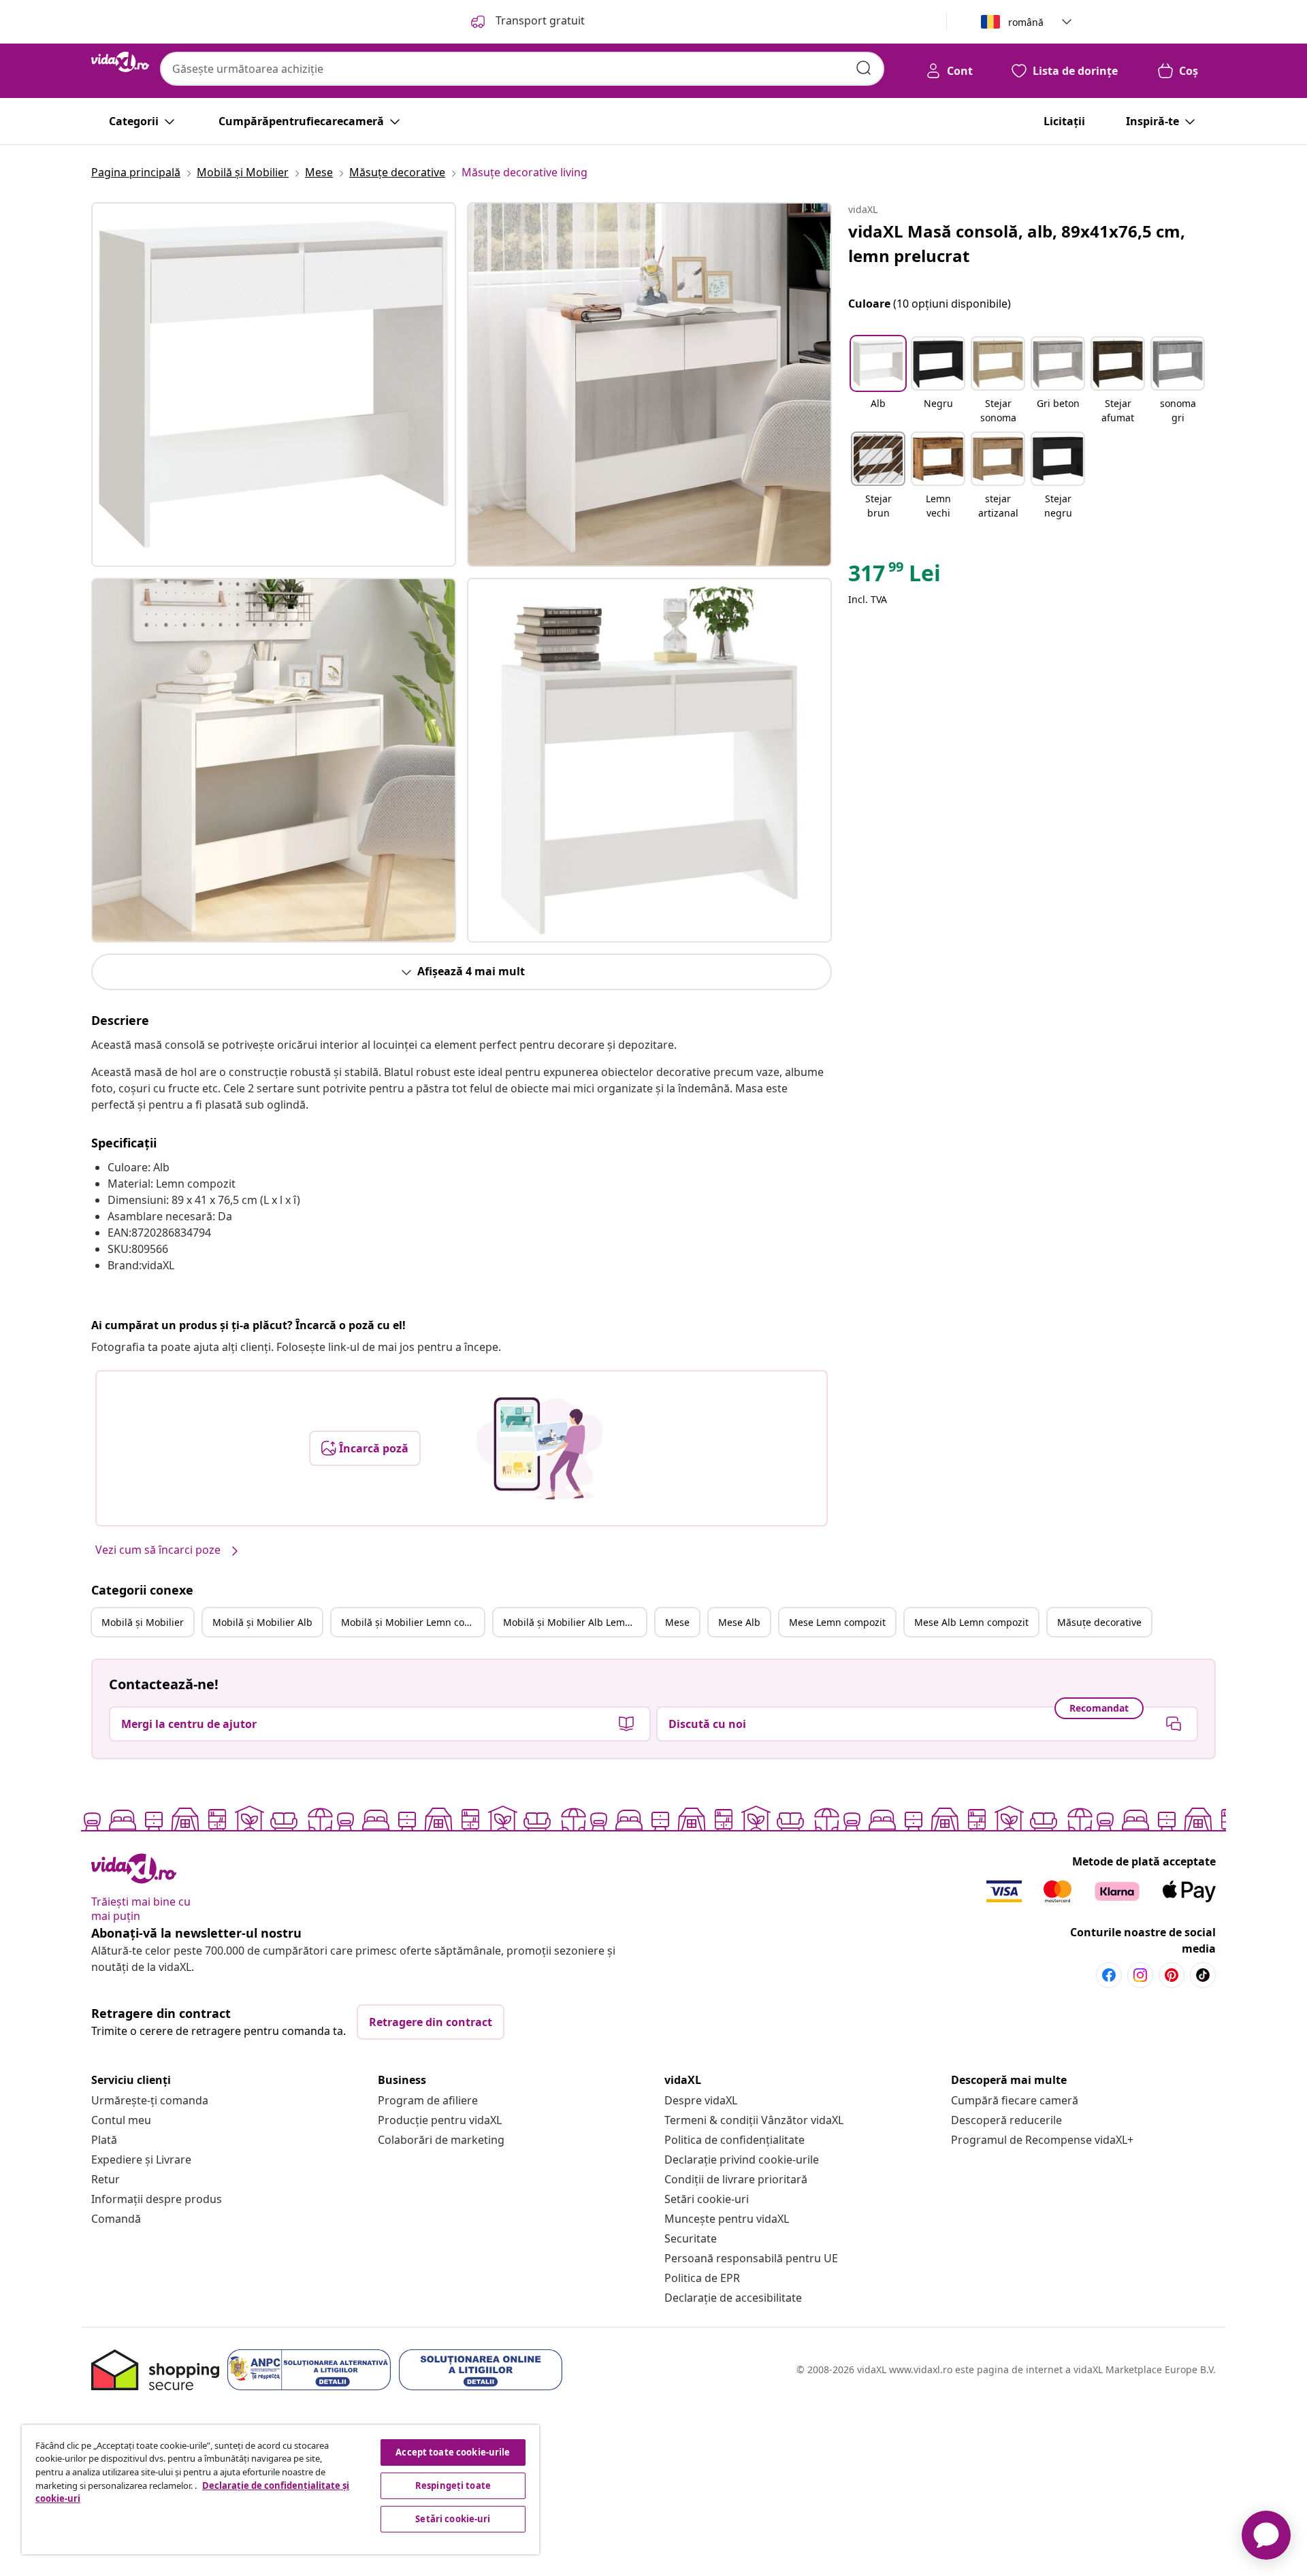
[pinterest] (1172, 1975)
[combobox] (522, 69)
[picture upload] (539, 1448)
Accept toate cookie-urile (453, 2452)
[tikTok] (1203, 1975)
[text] (894, 576)
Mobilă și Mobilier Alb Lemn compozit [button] (575, 1622)
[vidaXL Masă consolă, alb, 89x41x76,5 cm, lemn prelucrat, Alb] (274, 385)
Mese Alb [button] (739, 1622)
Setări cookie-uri (707, 2199)
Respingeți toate (453, 2485)
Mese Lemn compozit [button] (837, 1622)
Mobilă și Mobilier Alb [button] (262, 1622)
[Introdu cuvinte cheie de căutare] (864, 68)
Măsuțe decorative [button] (1099, 1622)
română (1026, 22)
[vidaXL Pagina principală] (120, 62)
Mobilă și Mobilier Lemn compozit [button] (413, 1622)
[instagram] (1140, 1975)
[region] (280, 2490)
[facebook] (1109, 1975)
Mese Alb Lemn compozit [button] (971, 1622)
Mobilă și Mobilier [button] (143, 1622)
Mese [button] (677, 1622)
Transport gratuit (539, 20)
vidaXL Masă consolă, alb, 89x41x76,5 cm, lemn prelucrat (1017, 243)
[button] (878, 381)
